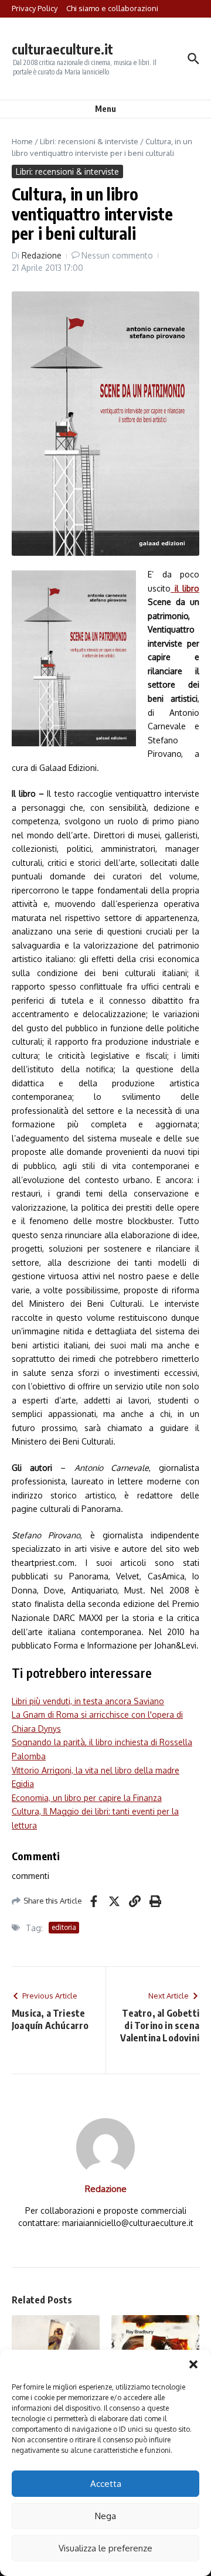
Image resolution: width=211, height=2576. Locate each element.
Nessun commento (117, 255)
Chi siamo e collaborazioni (112, 8)
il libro (185, 588)
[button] (193, 2364)
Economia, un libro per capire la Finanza (87, 1798)
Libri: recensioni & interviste (89, 141)
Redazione (42, 255)
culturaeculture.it (62, 49)
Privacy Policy (35, 8)
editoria (64, 1927)
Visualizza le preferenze (105, 2548)
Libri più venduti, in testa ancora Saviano (88, 1701)
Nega (105, 2516)
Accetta (106, 2484)
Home (22, 141)
